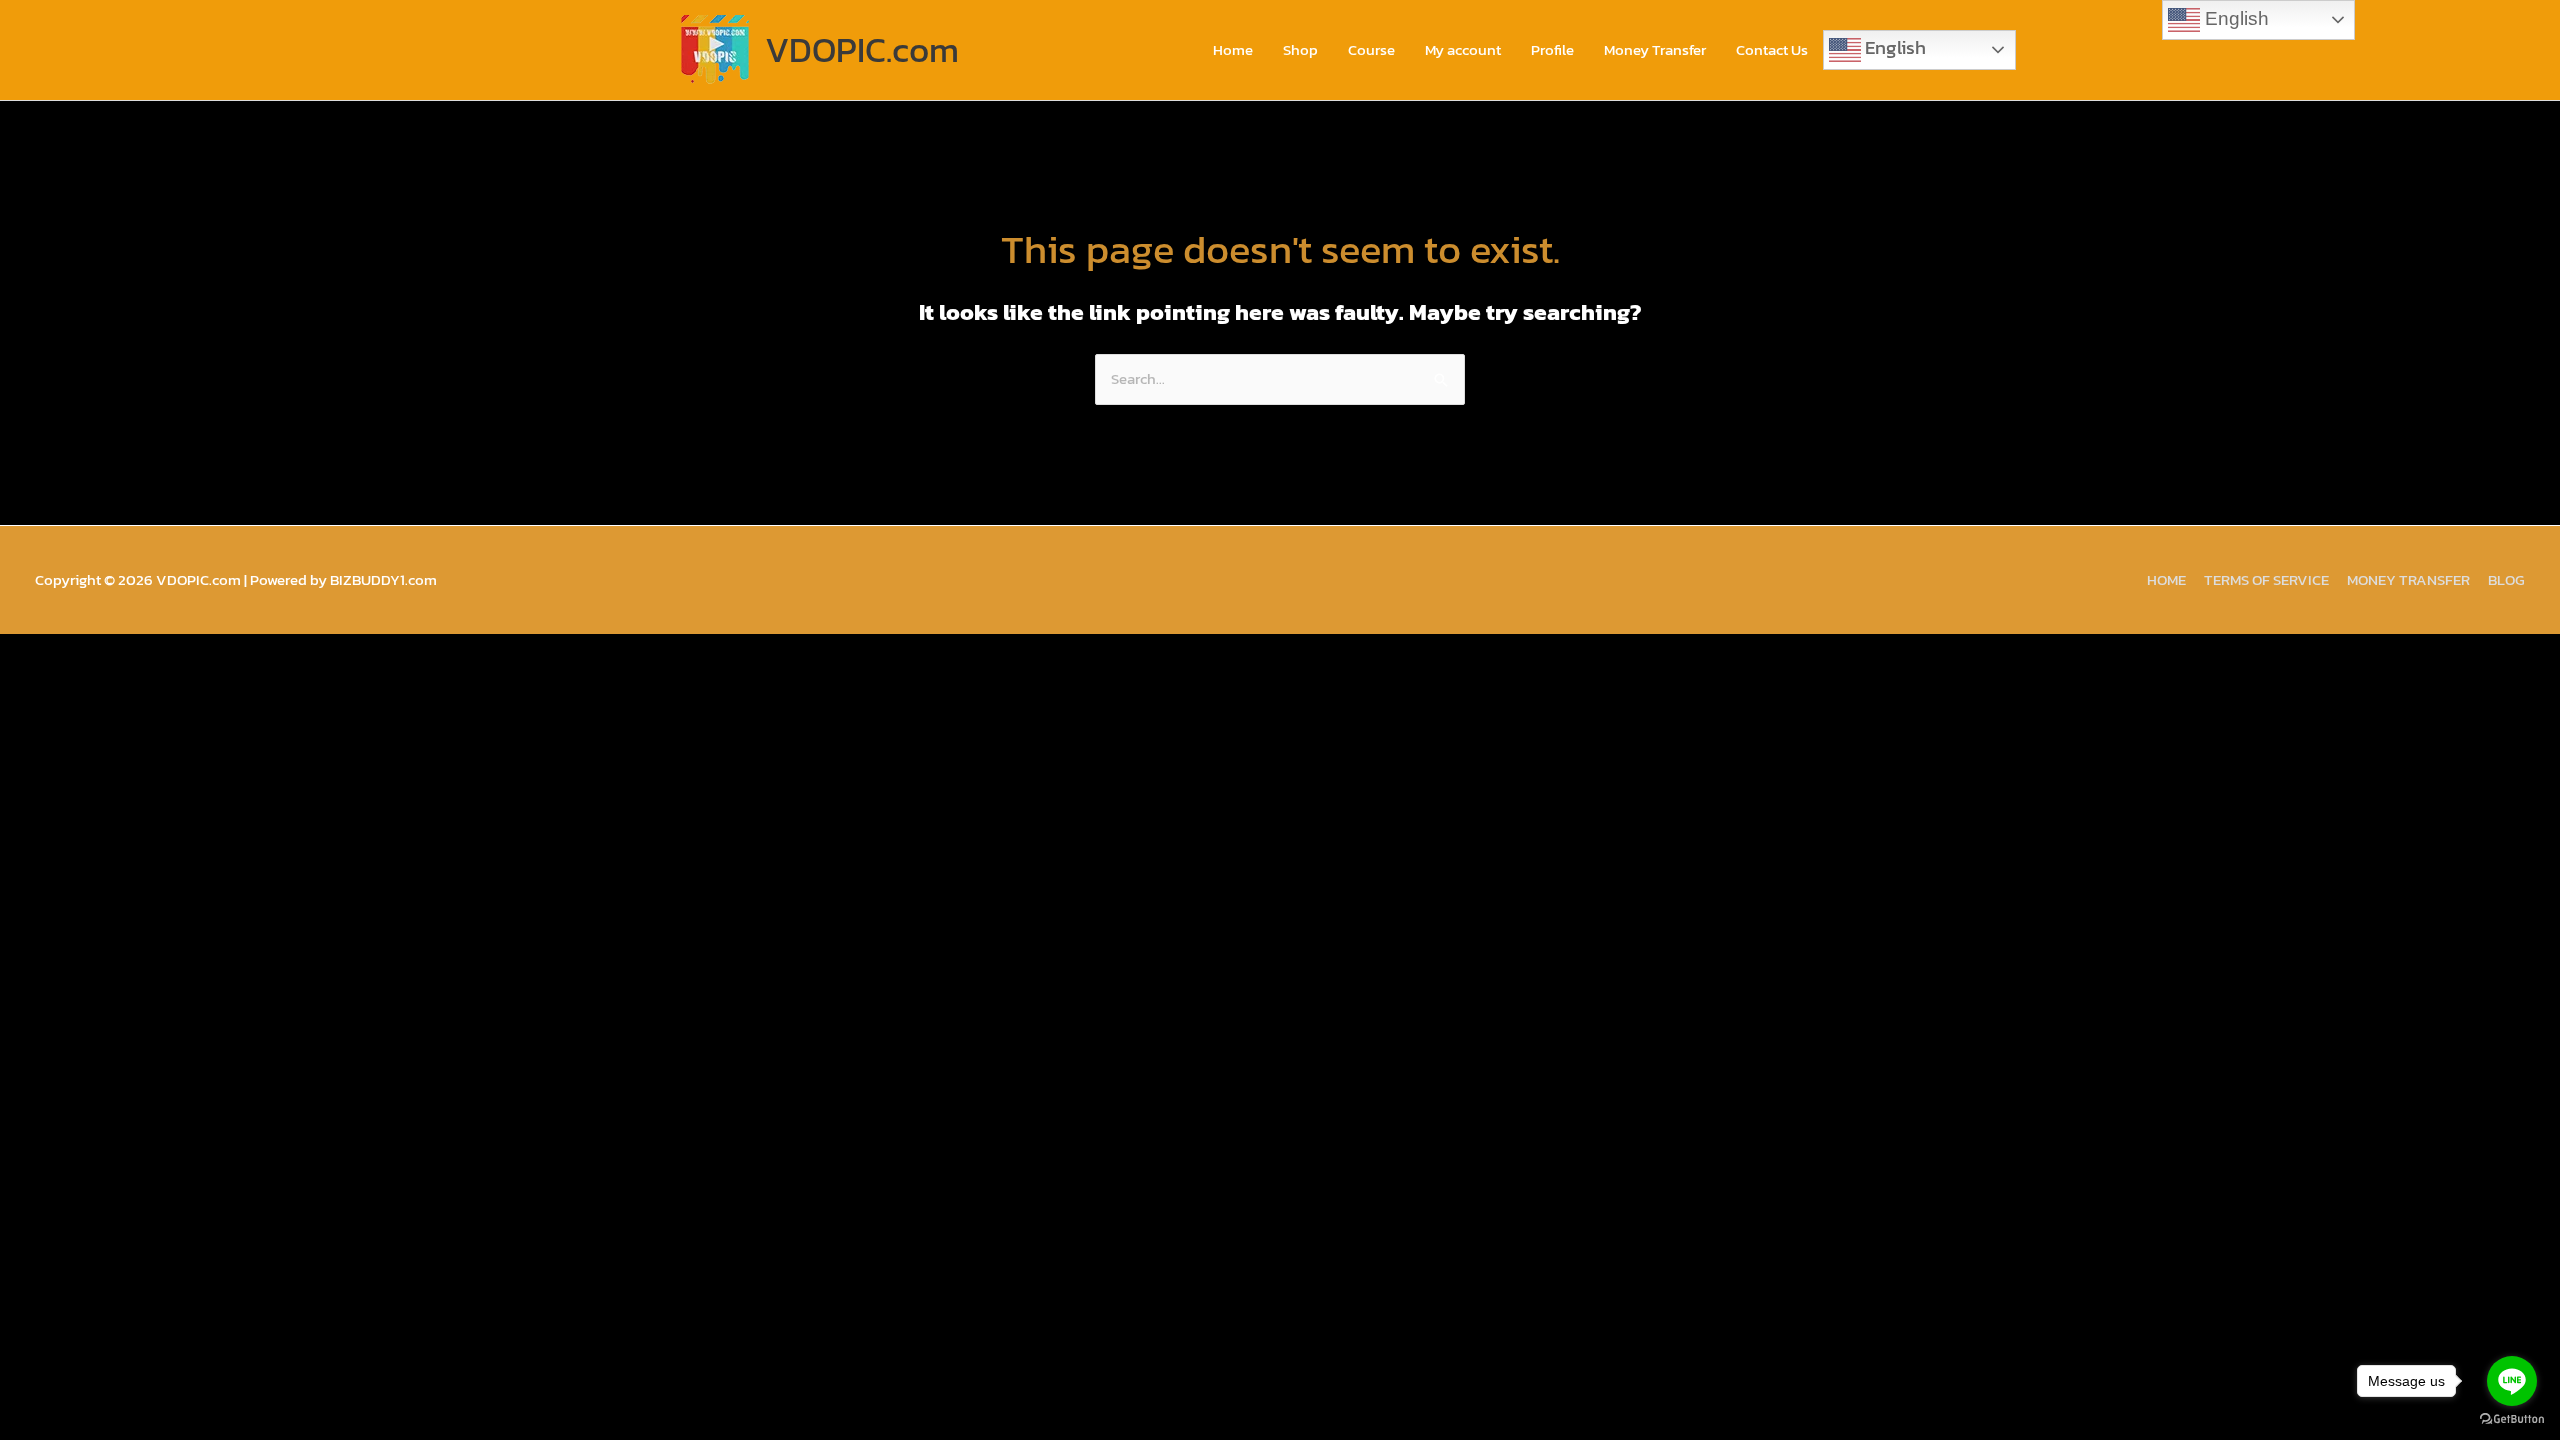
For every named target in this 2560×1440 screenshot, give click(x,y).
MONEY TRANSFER (2408, 579)
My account (1463, 49)
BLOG (2506, 579)
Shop (1300, 49)
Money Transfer (1655, 49)
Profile (1552, 49)
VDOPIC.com (862, 49)
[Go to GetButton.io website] (2512, 1419)
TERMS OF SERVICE (2266, 579)
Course (1371, 49)
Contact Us (1772, 49)
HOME (2166, 579)
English (1893, 47)
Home (1233, 49)
